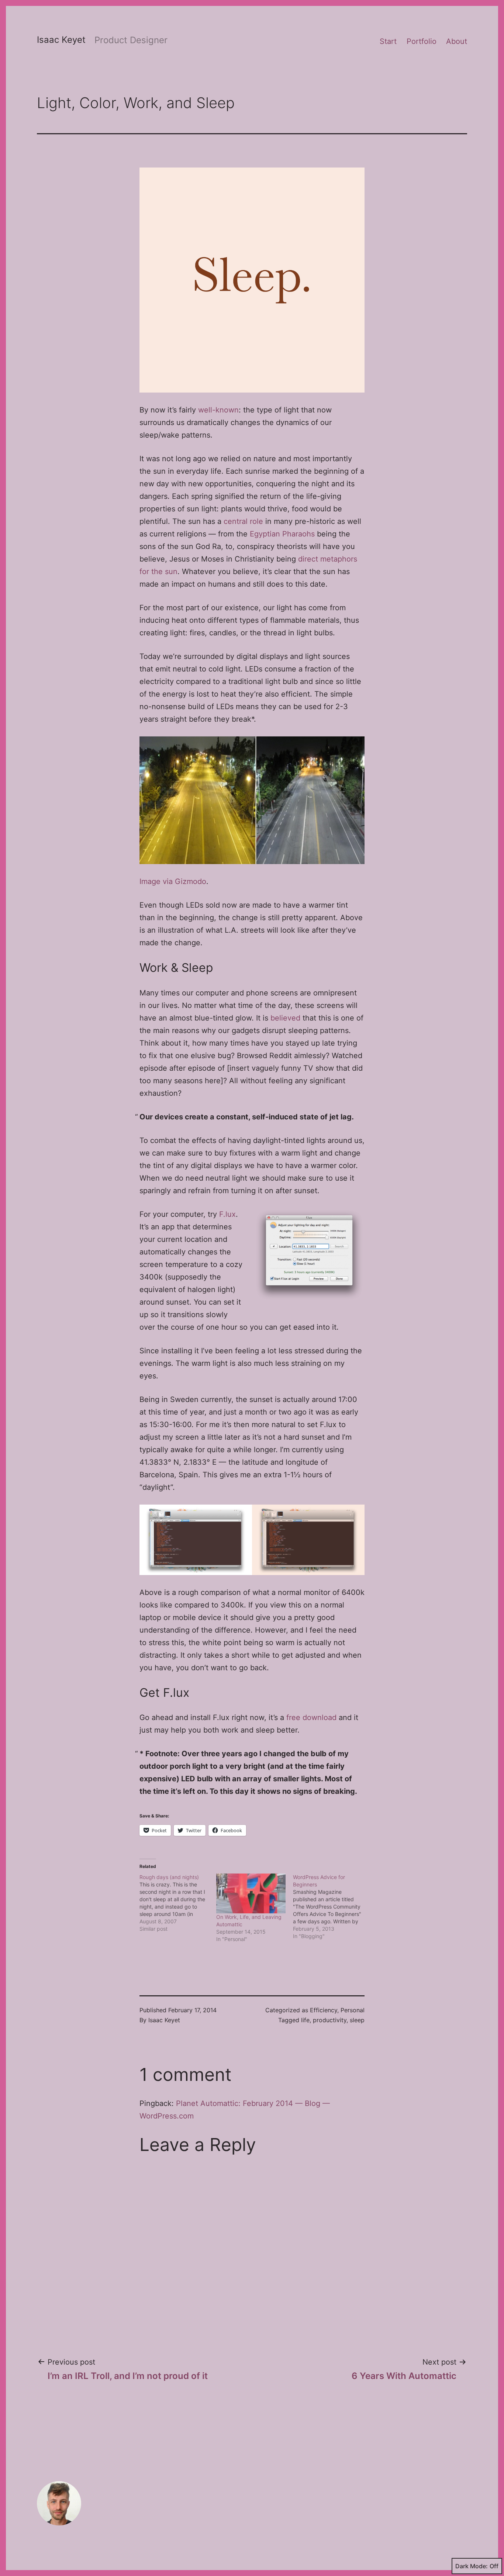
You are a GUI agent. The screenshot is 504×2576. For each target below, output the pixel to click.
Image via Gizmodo (173, 881)
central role (243, 521)
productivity (330, 2020)
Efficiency (324, 2010)
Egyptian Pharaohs (282, 534)
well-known (218, 410)
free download (311, 1717)
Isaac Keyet (61, 40)
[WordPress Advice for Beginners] (331, 1907)
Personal (353, 2010)
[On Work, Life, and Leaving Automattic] (251, 1893)
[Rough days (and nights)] (178, 1903)
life (305, 2020)
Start (388, 41)
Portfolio (422, 41)
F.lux (227, 1214)
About (457, 41)
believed (285, 1018)
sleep (357, 2020)
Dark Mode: (472, 2566)
